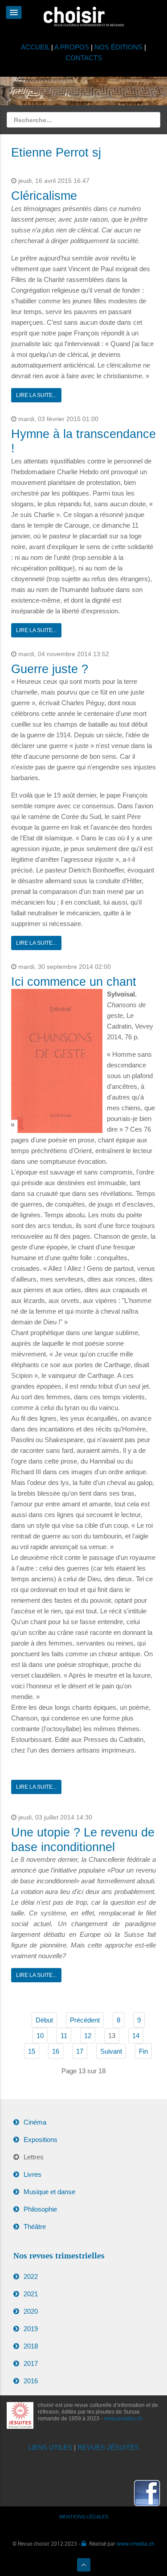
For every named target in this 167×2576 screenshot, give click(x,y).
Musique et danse (49, 2192)
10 (40, 2036)
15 (32, 2051)
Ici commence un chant (74, 982)
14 (136, 2036)
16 (56, 2051)
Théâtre (35, 2227)
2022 (31, 2276)
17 (80, 2051)
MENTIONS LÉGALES (84, 2517)
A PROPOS (72, 47)
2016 (31, 2381)
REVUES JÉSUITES (108, 2447)
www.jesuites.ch (123, 2419)
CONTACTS (84, 58)
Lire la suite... (36, 395)
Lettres (34, 2157)
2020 (31, 2311)
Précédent (85, 2020)
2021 (31, 2294)
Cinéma (35, 2122)
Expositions (41, 2140)
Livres (33, 2174)
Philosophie (40, 2209)
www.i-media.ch (136, 2543)
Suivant (111, 2051)
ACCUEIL (36, 47)
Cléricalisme (44, 196)
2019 (31, 2329)
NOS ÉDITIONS (118, 47)
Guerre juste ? (50, 669)
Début (44, 2020)
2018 (31, 2346)
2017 (31, 2363)
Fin (143, 2051)
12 (88, 2036)
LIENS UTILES (50, 2447)
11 (64, 2036)
